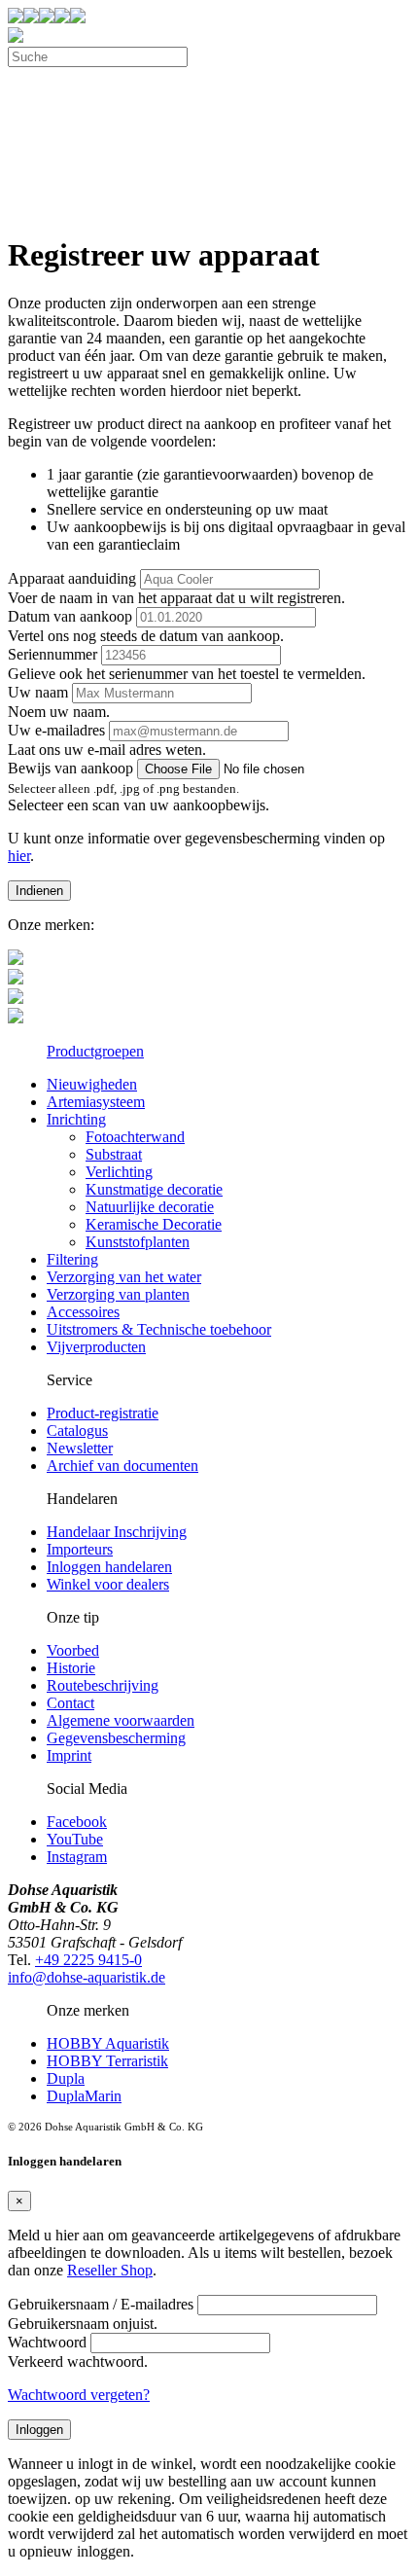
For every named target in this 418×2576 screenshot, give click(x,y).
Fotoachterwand (135, 1137)
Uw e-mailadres (56, 730)
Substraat (114, 1154)
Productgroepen (95, 1051)
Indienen (39, 891)
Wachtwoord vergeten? (79, 2395)
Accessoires (83, 1312)
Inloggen (39, 2430)
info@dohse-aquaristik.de (87, 1977)
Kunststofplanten (138, 1242)
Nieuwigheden (92, 1084)
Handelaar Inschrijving (117, 1532)
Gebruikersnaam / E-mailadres (101, 2304)
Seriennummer (52, 654)
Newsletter (80, 1448)
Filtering (72, 1259)
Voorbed (73, 1650)
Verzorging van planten (118, 1294)
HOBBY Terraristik (107, 2061)
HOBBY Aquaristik (108, 2043)
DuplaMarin (84, 2096)
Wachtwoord (47, 2342)
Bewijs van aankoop (70, 768)
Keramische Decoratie (154, 1224)
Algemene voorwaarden (121, 1720)
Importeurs (80, 1549)
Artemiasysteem (96, 1102)
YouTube (75, 1839)
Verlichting (119, 1172)
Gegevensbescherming (116, 1738)
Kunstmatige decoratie (154, 1189)
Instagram (77, 1857)
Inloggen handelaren (109, 1567)
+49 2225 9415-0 (88, 1960)
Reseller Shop (110, 2270)
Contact (70, 1703)
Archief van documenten (122, 1466)
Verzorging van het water (124, 1277)
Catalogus (77, 1431)
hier (19, 856)
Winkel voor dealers (108, 1584)
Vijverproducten (96, 1347)
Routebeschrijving (103, 1685)
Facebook (77, 1822)
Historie (71, 1668)
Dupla (66, 2078)
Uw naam (38, 692)
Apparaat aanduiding (72, 578)
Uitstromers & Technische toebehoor (159, 1329)
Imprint (69, 1755)
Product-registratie (103, 1413)
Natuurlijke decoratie (150, 1207)
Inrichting (76, 1119)
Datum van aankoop (70, 616)
